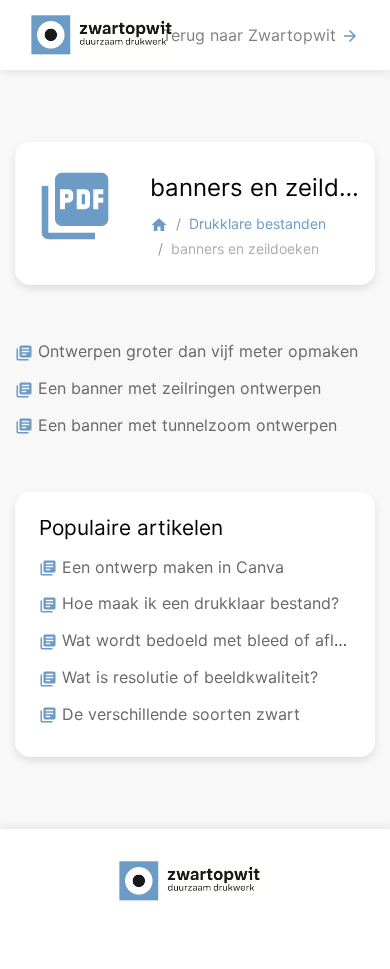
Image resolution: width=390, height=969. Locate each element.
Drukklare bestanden (257, 223)
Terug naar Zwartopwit (260, 35)
